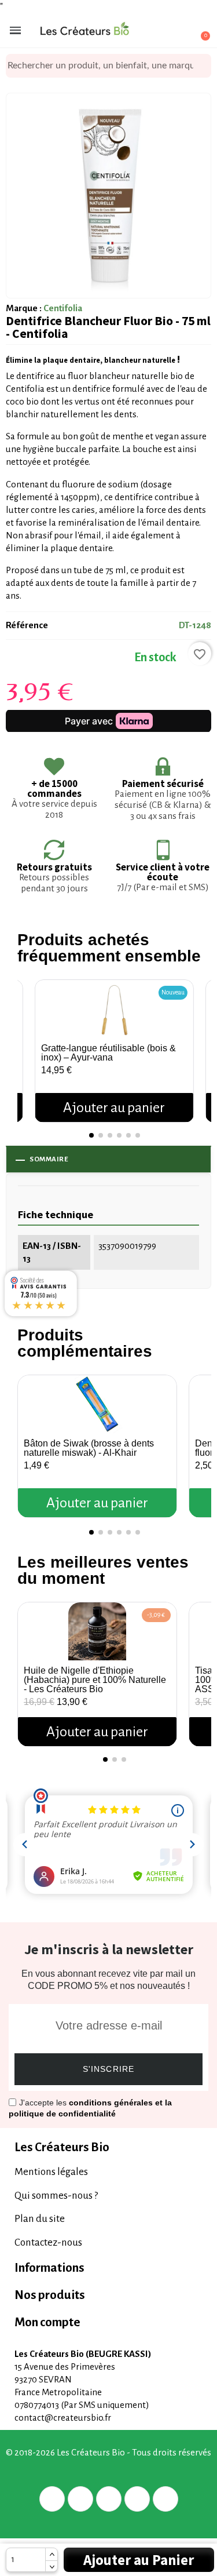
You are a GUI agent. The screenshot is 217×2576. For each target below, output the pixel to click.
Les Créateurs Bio (62, 2147)
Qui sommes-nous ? (56, 2196)
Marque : (24, 308)
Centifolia (63, 308)
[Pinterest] (109, 2499)
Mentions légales (51, 2172)
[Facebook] (52, 2499)
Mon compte (47, 2322)
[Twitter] (80, 2499)
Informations (49, 2268)
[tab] (108, 2147)
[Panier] (199, 30)
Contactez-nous (48, 2242)
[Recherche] (203, 66)
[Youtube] (165, 2499)
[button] (29, 1039)
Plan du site (40, 2219)
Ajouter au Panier (139, 2560)
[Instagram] (137, 2499)
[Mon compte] (159, 31)
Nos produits (50, 2295)
